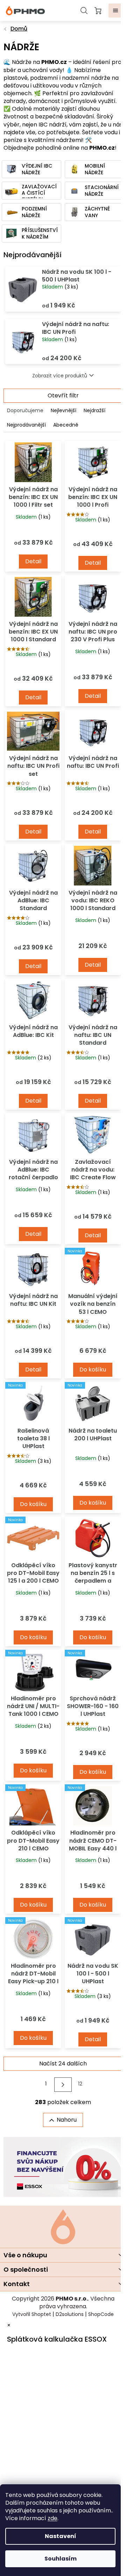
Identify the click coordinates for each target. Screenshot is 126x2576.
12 (80, 2084)
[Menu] (115, 11)
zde (52, 2518)
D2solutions (70, 2314)
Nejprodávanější (26, 425)
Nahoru (67, 2120)
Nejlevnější (64, 410)
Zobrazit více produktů (60, 376)
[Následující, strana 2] (63, 2085)
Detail (33, 561)
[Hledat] (84, 11)
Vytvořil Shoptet (32, 2314)
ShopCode (101, 2314)
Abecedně (66, 425)
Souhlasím (61, 2559)
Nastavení (61, 2536)
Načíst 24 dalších (63, 2064)
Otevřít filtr (63, 395)
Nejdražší (94, 410)
